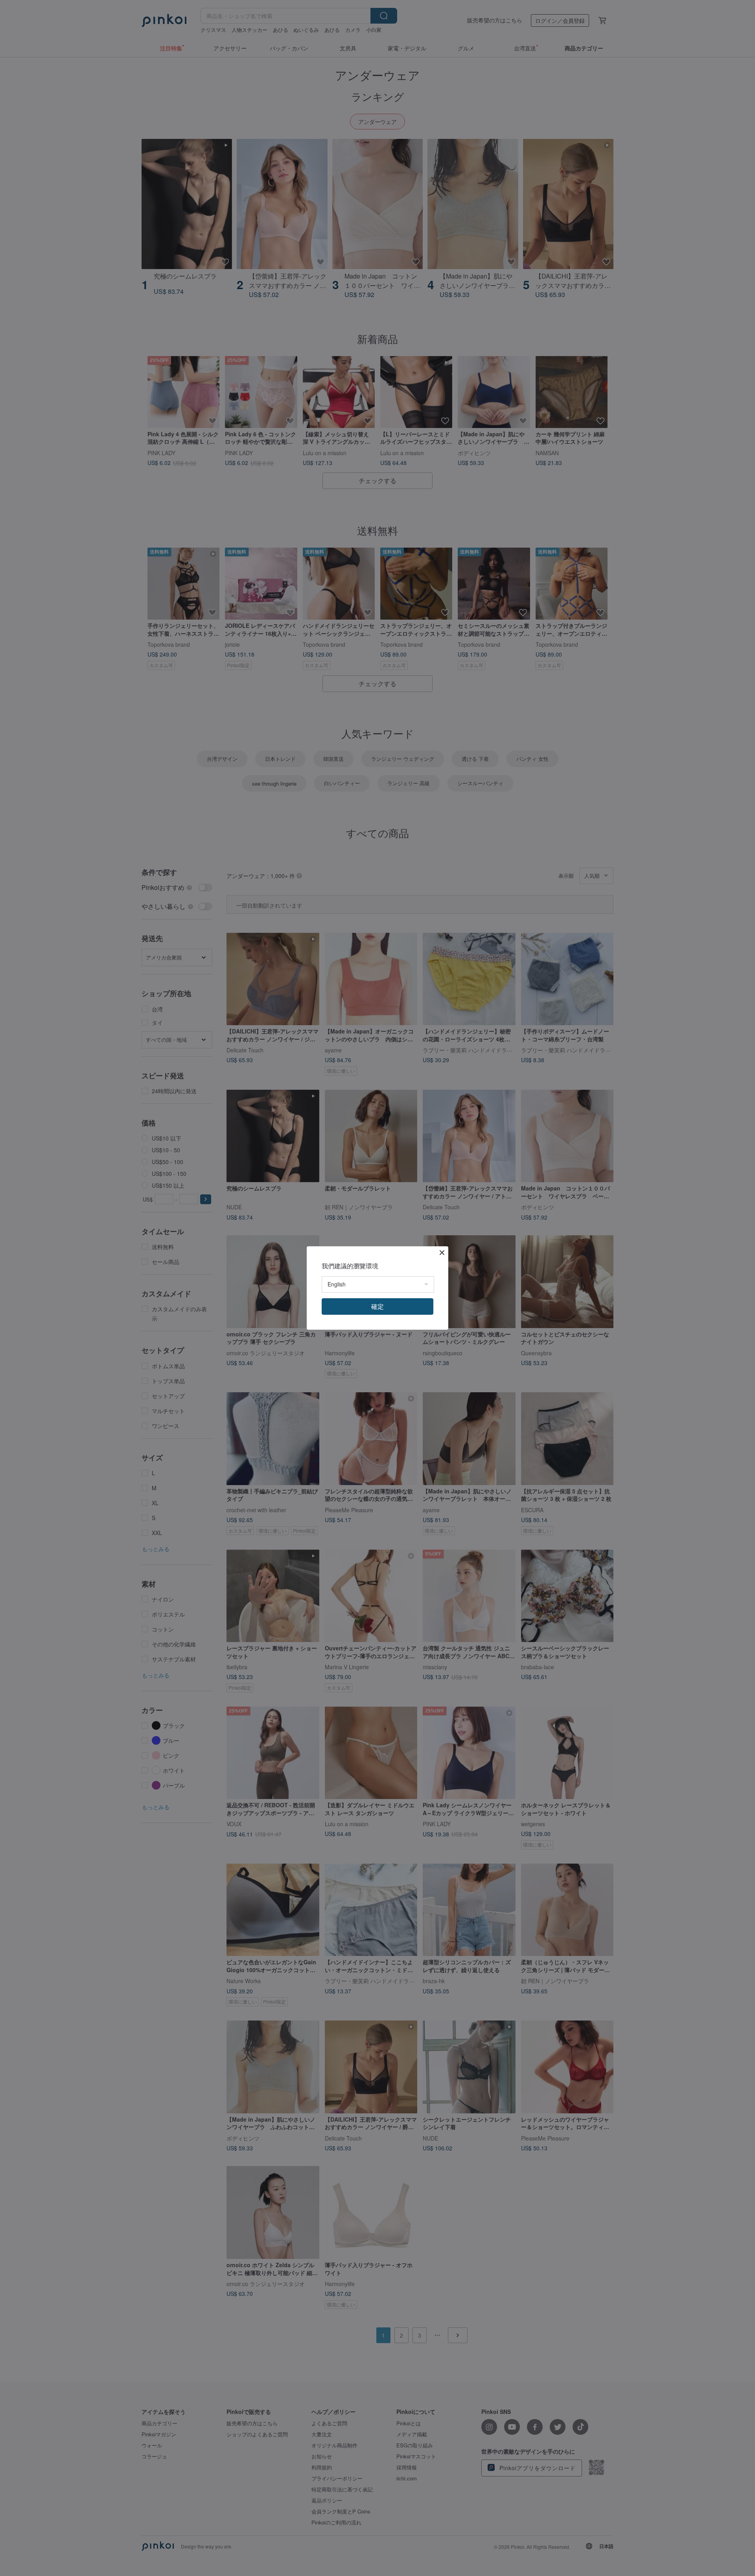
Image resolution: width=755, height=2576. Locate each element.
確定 (377, 1306)
